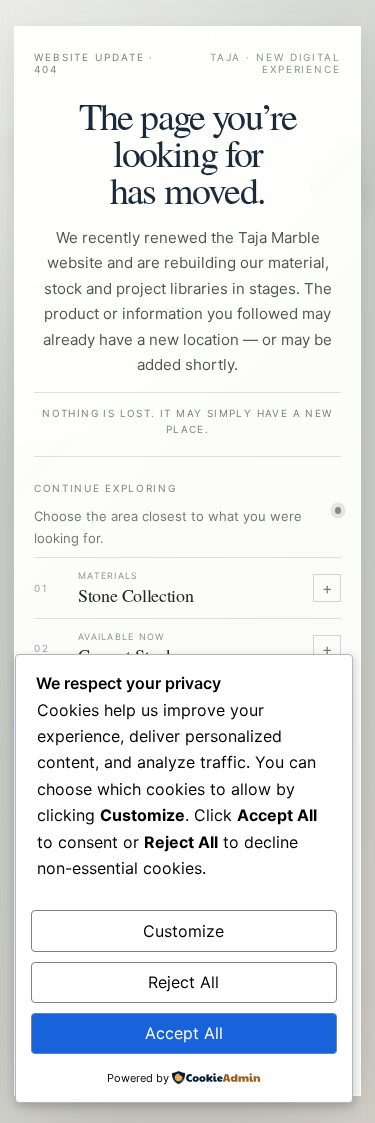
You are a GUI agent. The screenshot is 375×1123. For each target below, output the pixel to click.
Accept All (184, 1033)
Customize (183, 931)
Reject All (183, 982)
